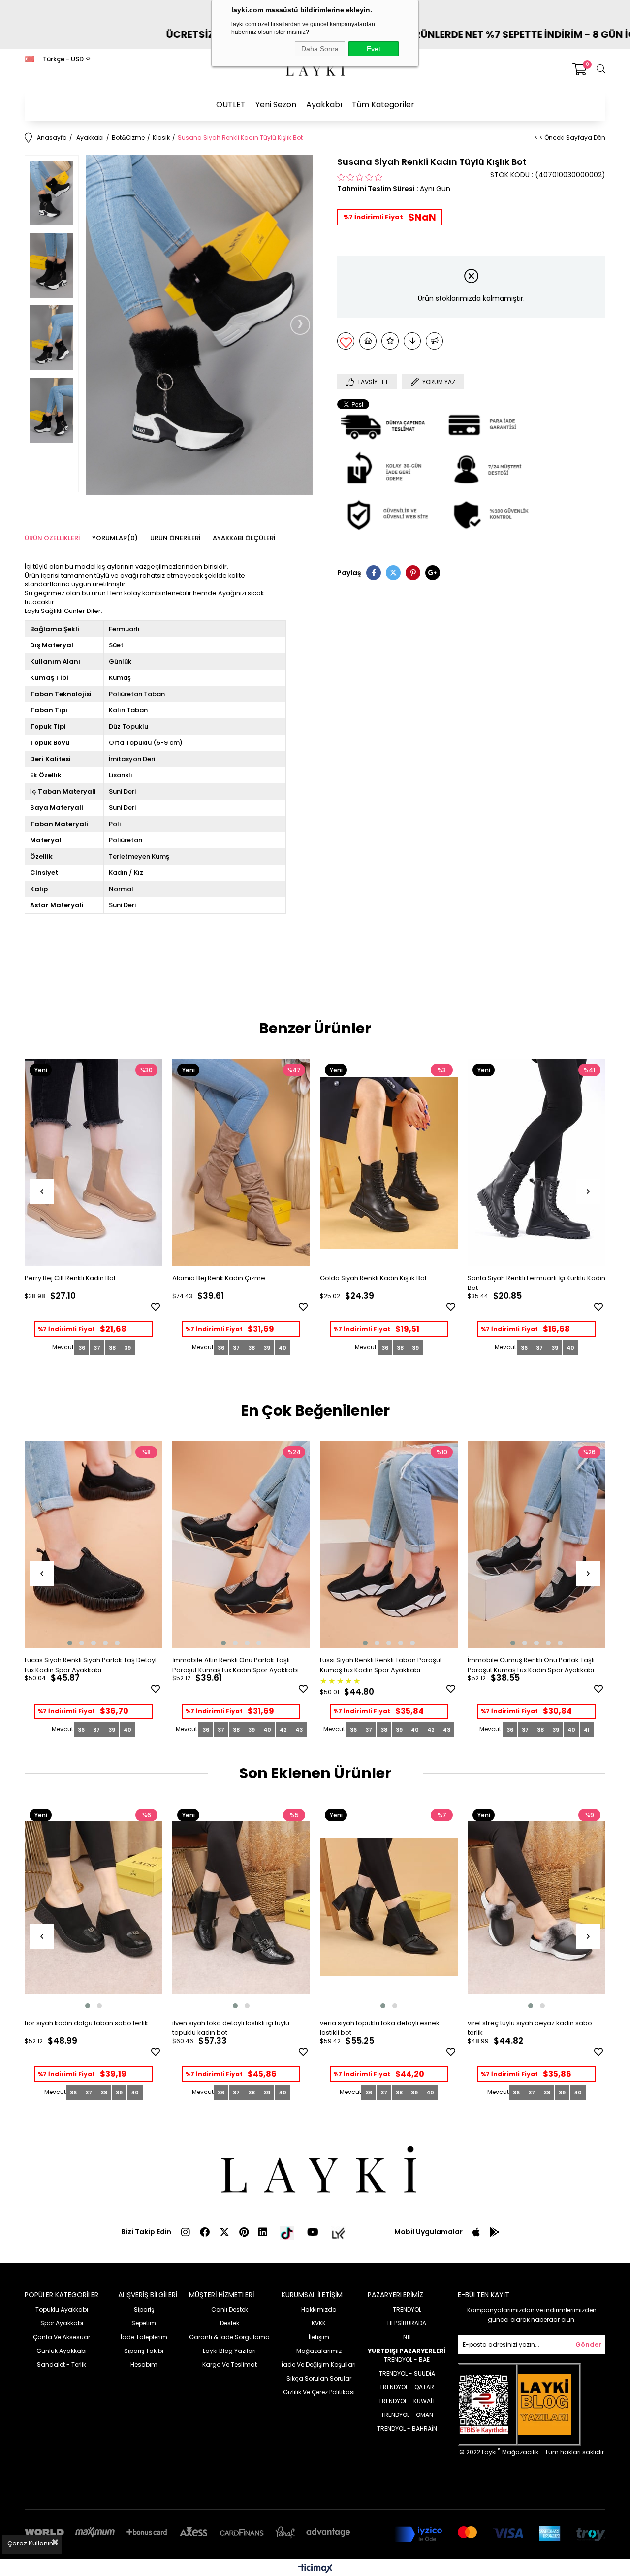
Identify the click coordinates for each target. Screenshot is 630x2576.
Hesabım (144, 2365)
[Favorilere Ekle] (346, 341)
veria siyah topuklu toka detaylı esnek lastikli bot (380, 2028)
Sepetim (144, 2323)
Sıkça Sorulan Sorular (319, 2378)
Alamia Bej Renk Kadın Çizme (219, 1278)
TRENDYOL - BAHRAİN (407, 2429)
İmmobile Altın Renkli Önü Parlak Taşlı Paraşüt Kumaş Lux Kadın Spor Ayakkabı (236, 1665)
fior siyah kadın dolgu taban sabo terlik (86, 2023)
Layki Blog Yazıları (229, 2351)
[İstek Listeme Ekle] (368, 341)
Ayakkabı (324, 105)
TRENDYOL (407, 2309)
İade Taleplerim (144, 2337)
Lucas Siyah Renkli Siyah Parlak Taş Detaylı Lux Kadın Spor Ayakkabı (91, 1665)
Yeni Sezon (276, 105)
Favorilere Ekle (156, 1307)
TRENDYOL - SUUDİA (407, 2373)
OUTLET (231, 105)
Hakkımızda (319, 2309)
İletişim (319, 2337)
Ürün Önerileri (175, 538)
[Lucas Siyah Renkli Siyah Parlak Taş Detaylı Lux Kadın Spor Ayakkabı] (94, 1545)
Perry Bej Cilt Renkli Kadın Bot (70, 1278)
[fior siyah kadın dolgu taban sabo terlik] (94, 1907)
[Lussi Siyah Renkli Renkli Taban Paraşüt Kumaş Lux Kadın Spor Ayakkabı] (389, 1545)
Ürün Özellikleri (52, 538)
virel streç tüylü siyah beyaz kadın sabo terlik (530, 2028)
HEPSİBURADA (407, 2323)
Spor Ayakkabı (62, 2323)
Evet (374, 49)
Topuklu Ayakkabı (62, 2309)
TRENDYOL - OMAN (407, 2415)
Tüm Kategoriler (383, 105)
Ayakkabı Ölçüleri (244, 538)
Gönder (588, 2344)
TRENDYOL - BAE (407, 2360)
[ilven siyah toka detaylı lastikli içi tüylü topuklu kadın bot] (241, 1907)
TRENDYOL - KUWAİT (407, 2401)
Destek (230, 2323)
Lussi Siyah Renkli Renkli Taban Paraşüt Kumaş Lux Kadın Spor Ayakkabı (381, 1665)
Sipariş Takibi (144, 2351)
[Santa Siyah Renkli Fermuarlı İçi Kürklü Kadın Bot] (536, 1162)
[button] (70, 1643)
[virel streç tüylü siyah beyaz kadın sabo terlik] (536, 1907)
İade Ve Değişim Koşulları (319, 2365)
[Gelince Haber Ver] (434, 341)
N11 (407, 2337)
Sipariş (144, 2309)
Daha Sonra (320, 49)
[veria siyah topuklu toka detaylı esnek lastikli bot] (389, 1907)
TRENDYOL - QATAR (407, 2387)
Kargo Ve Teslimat (230, 2365)
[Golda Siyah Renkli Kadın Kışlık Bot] (389, 1162)
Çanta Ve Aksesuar (62, 2337)
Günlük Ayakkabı (62, 2351)
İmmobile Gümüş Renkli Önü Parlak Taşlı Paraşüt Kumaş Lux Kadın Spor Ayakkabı (531, 1665)
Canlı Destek (230, 2309)
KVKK (319, 2323)
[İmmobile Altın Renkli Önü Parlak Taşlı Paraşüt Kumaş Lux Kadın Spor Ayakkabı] (241, 1545)
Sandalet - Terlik (62, 2365)
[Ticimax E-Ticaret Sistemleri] (315, 2569)
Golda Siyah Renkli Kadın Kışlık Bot (373, 1278)
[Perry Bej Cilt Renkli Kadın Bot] (94, 1162)
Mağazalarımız (319, 2351)
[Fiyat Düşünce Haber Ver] (412, 341)
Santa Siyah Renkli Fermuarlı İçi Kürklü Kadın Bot (536, 1283)
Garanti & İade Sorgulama (229, 2337)
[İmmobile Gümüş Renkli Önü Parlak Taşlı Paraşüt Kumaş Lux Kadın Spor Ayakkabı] (536, 1545)
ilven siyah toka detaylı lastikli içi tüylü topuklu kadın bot (231, 2028)
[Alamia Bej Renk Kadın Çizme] (241, 1162)
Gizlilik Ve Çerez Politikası (319, 2392)
